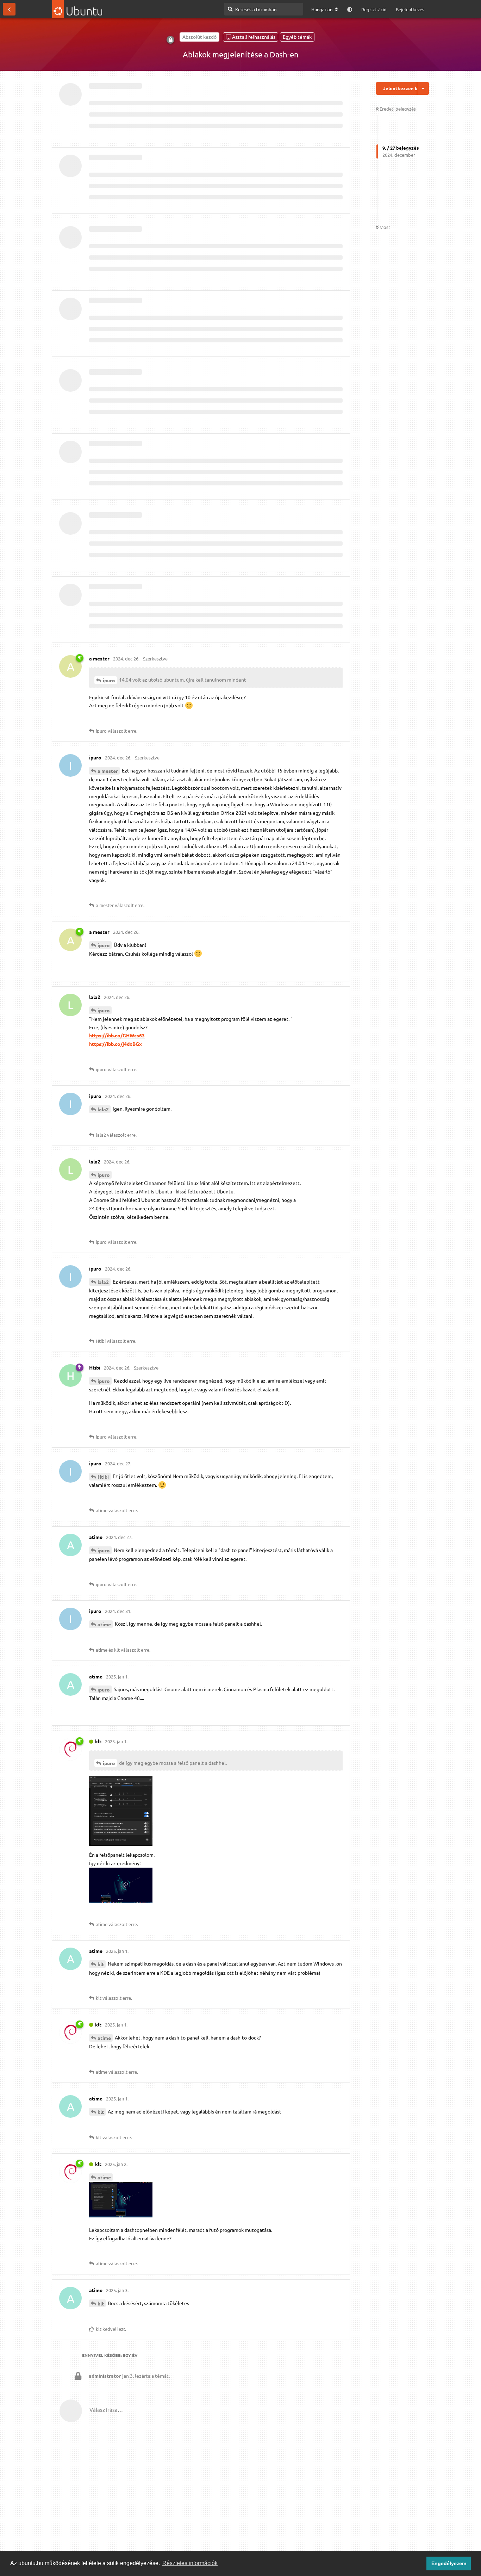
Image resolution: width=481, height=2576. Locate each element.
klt (101, 1964)
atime (104, 1624)
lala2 (103, 1109)
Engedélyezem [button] (449, 2563)
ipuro (109, 680)
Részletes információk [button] (190, 2563)
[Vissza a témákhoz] (9, 9)
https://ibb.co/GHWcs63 (117, 1035)
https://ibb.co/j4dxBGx (115, 1044)
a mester (108, 771)
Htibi (103, 1477)
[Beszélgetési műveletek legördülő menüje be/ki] (423, 88)
